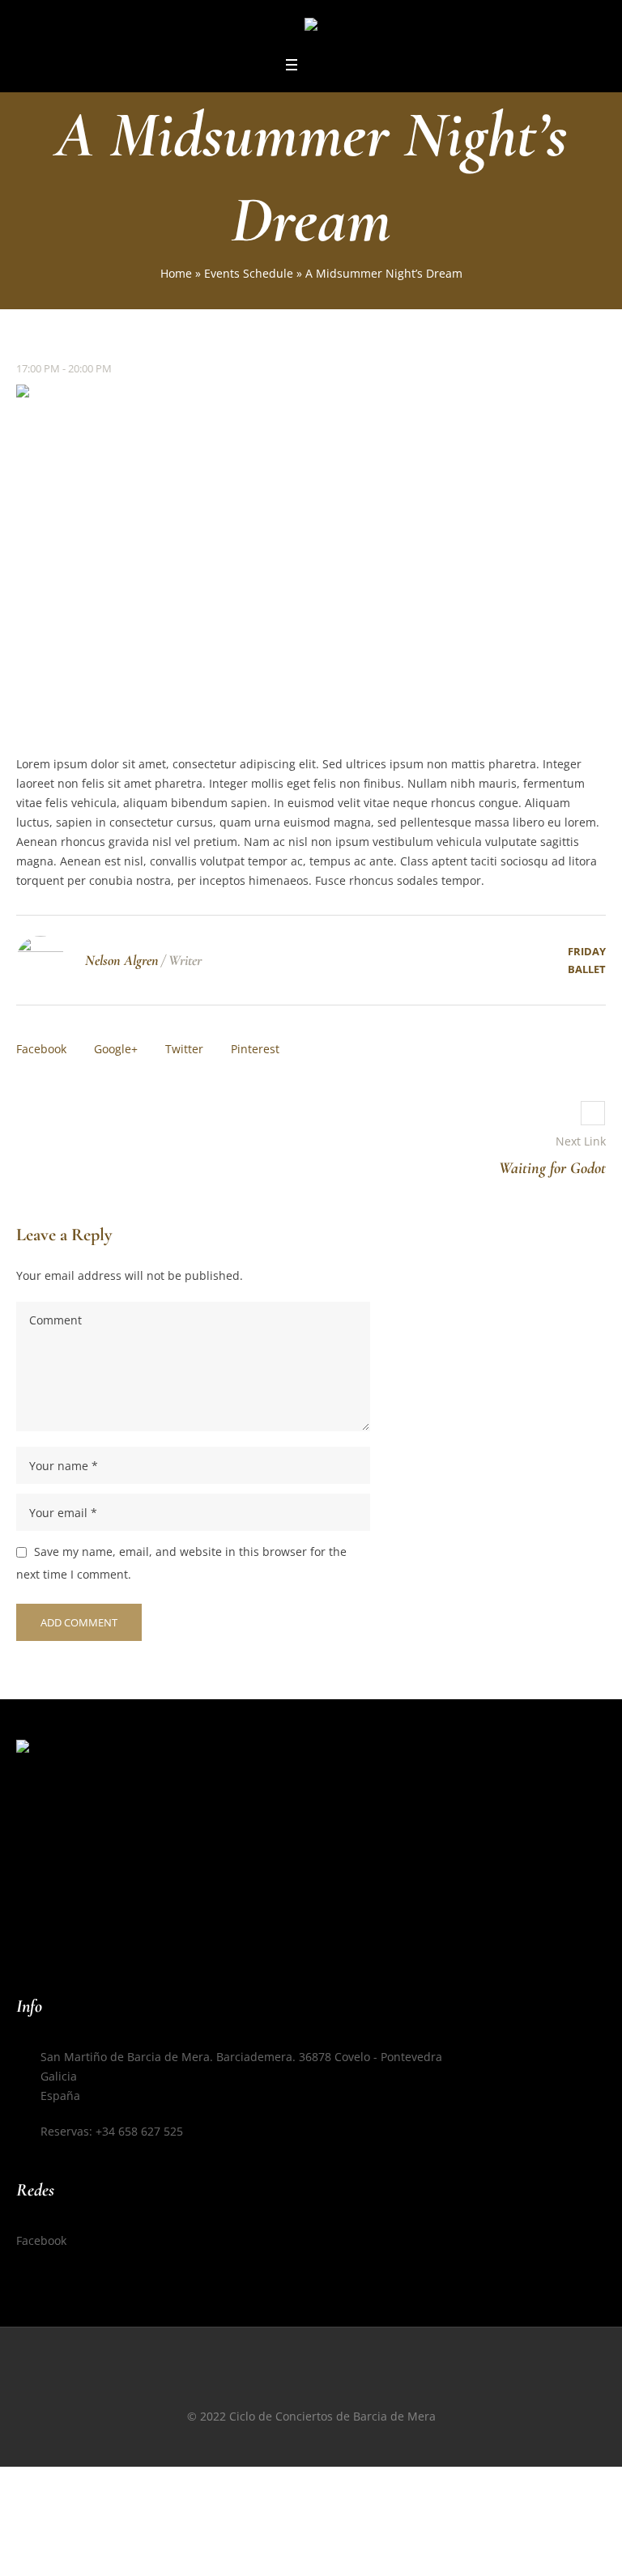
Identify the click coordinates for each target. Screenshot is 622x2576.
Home (176, 273)
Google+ (116, 1049)
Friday (587, 951)
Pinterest (255, 1049)
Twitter (184, 1049)
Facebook (41, 1049)
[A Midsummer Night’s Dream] (311, 556)
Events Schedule (249, 273)
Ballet (587, 969)
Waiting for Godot (552, 1168)
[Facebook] (311, 2385)
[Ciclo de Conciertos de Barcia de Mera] (311, 27)
